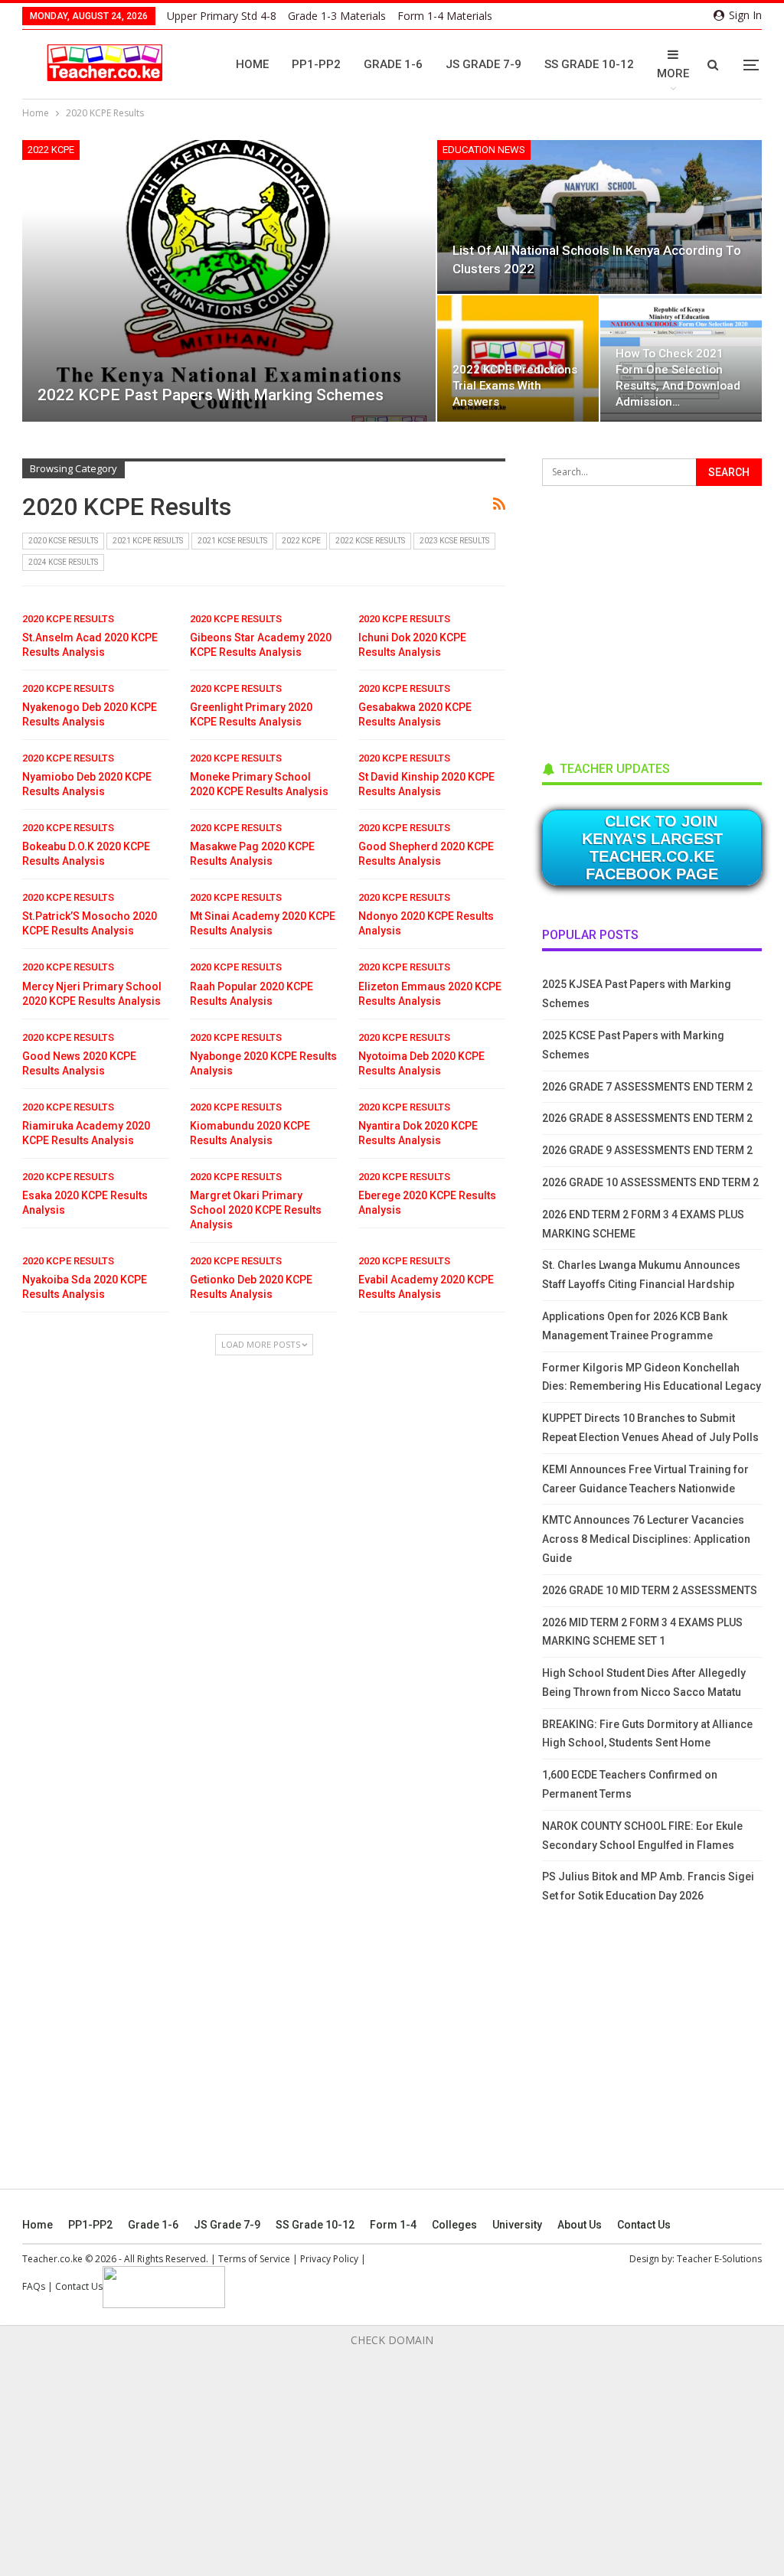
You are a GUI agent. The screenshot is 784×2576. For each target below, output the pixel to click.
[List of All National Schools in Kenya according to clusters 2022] (599, 217)
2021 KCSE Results (232, 541)
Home (252, 64)
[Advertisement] (657, 618)
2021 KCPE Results (148, 541)
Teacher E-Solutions (719, 2259)
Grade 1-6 (393, 64)
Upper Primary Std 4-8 (222, 16)
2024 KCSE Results (63, 562)
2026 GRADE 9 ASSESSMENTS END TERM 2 (647, 1150)
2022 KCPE (51, 150)
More (673, 73)
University (517, 2225)
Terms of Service (254, 2259)
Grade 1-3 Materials (337, 16)
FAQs (34, 2286)
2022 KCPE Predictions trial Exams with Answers (515, 386)
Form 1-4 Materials (445, 16)
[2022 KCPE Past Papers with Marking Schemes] (229, 281)
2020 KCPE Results (68, 619)
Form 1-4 (393, 2225)
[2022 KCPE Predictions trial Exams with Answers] (518, 359)
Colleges (454, 2225)
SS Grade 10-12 (589, 64)
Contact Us (644, 2225)
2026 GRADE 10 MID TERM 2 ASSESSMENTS (650, 1590)
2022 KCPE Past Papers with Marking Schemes (211, 395)
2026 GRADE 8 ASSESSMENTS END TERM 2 (647, 1118)
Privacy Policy (329, 2259)
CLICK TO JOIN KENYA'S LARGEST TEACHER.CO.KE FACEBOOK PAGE (652, 848)
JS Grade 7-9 (483, 64)
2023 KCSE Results (454, 541)
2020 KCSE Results (63, 541)
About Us (580, 2225)
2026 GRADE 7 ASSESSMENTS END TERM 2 (647, 1087)
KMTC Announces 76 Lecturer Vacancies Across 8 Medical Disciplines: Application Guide (646, 1539)
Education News (484, 150)
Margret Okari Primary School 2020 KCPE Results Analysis (256, 1210)
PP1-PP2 (316, 64)
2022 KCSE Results (370, 541)
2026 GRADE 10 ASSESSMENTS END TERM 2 (650, 1182)
